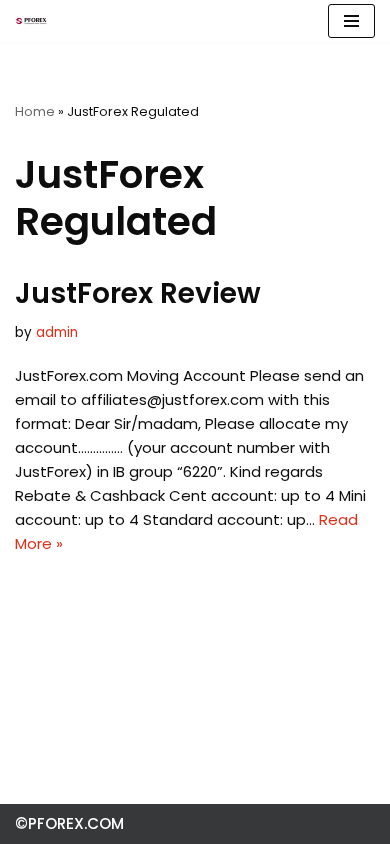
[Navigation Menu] (351, 21)
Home (35, 111)
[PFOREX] (31, 21)
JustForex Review (138, 293)
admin (57, 332)
